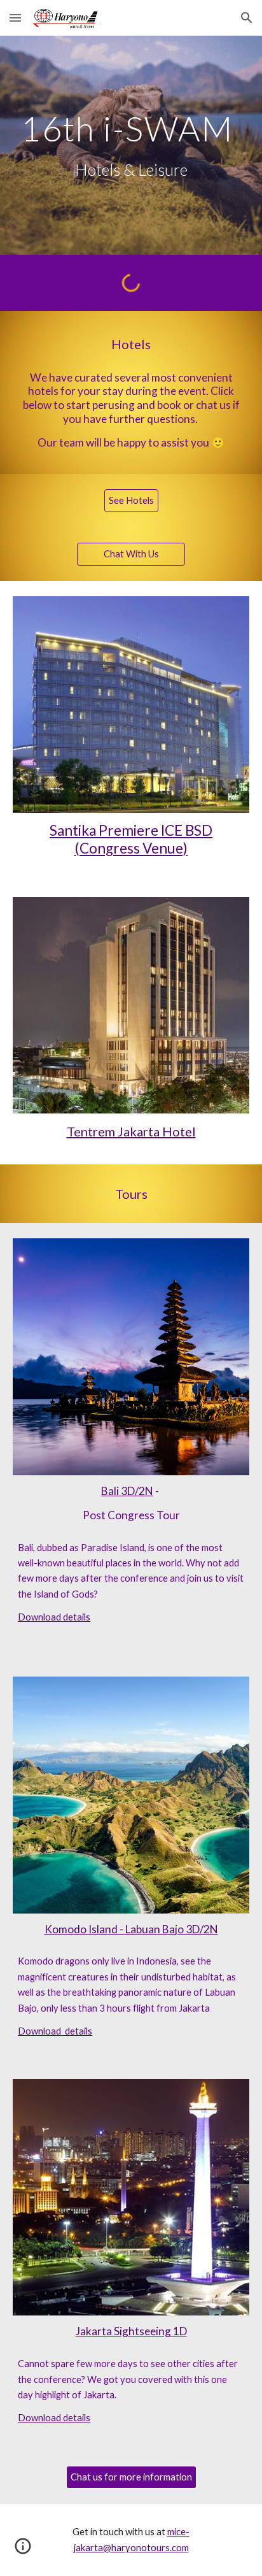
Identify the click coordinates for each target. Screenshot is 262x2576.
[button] (15, 18)
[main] (131, 145)
